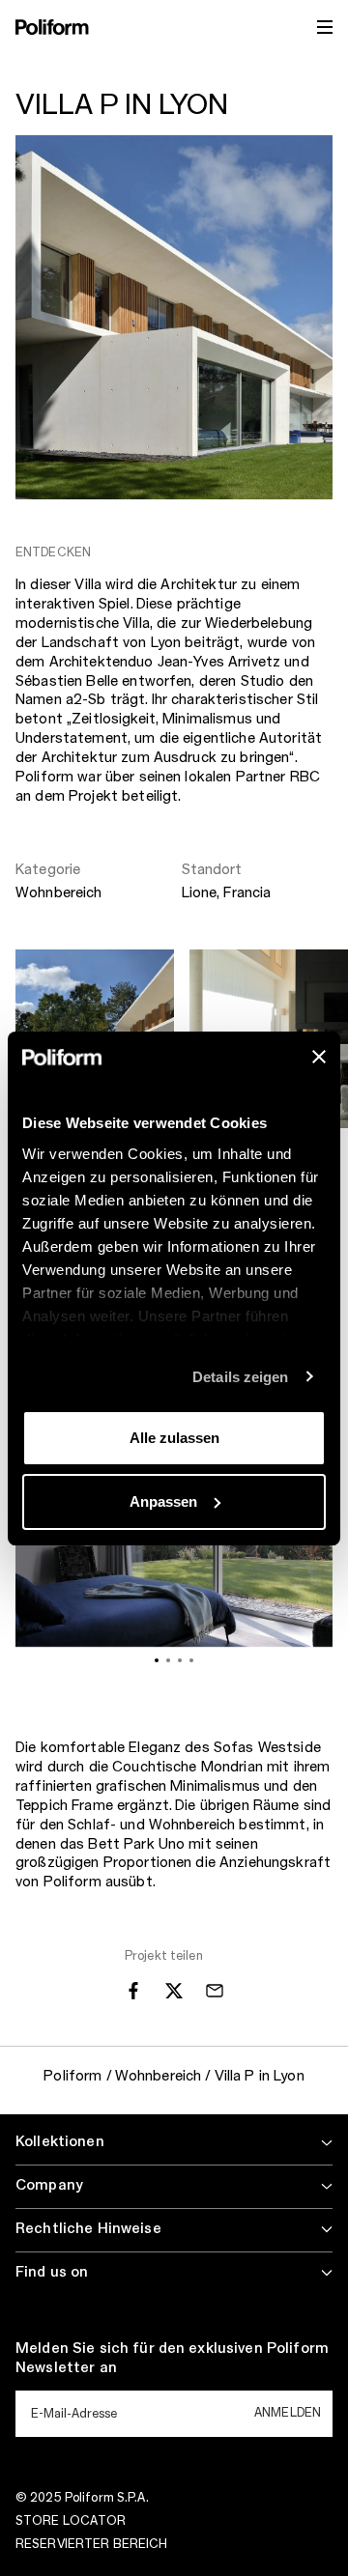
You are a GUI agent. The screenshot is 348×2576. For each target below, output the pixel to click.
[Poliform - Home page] (52, 27)
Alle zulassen (174, 1438)
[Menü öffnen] (325, 27)
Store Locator (71, 2521)
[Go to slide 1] (157, 1660)
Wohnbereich (59, 893)
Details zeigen (240, 1377)
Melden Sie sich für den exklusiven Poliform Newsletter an (172, 2359)
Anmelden (288, 2413)
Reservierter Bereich (91, 2544)
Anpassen (163, 1501)
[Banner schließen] (319, 1057)
